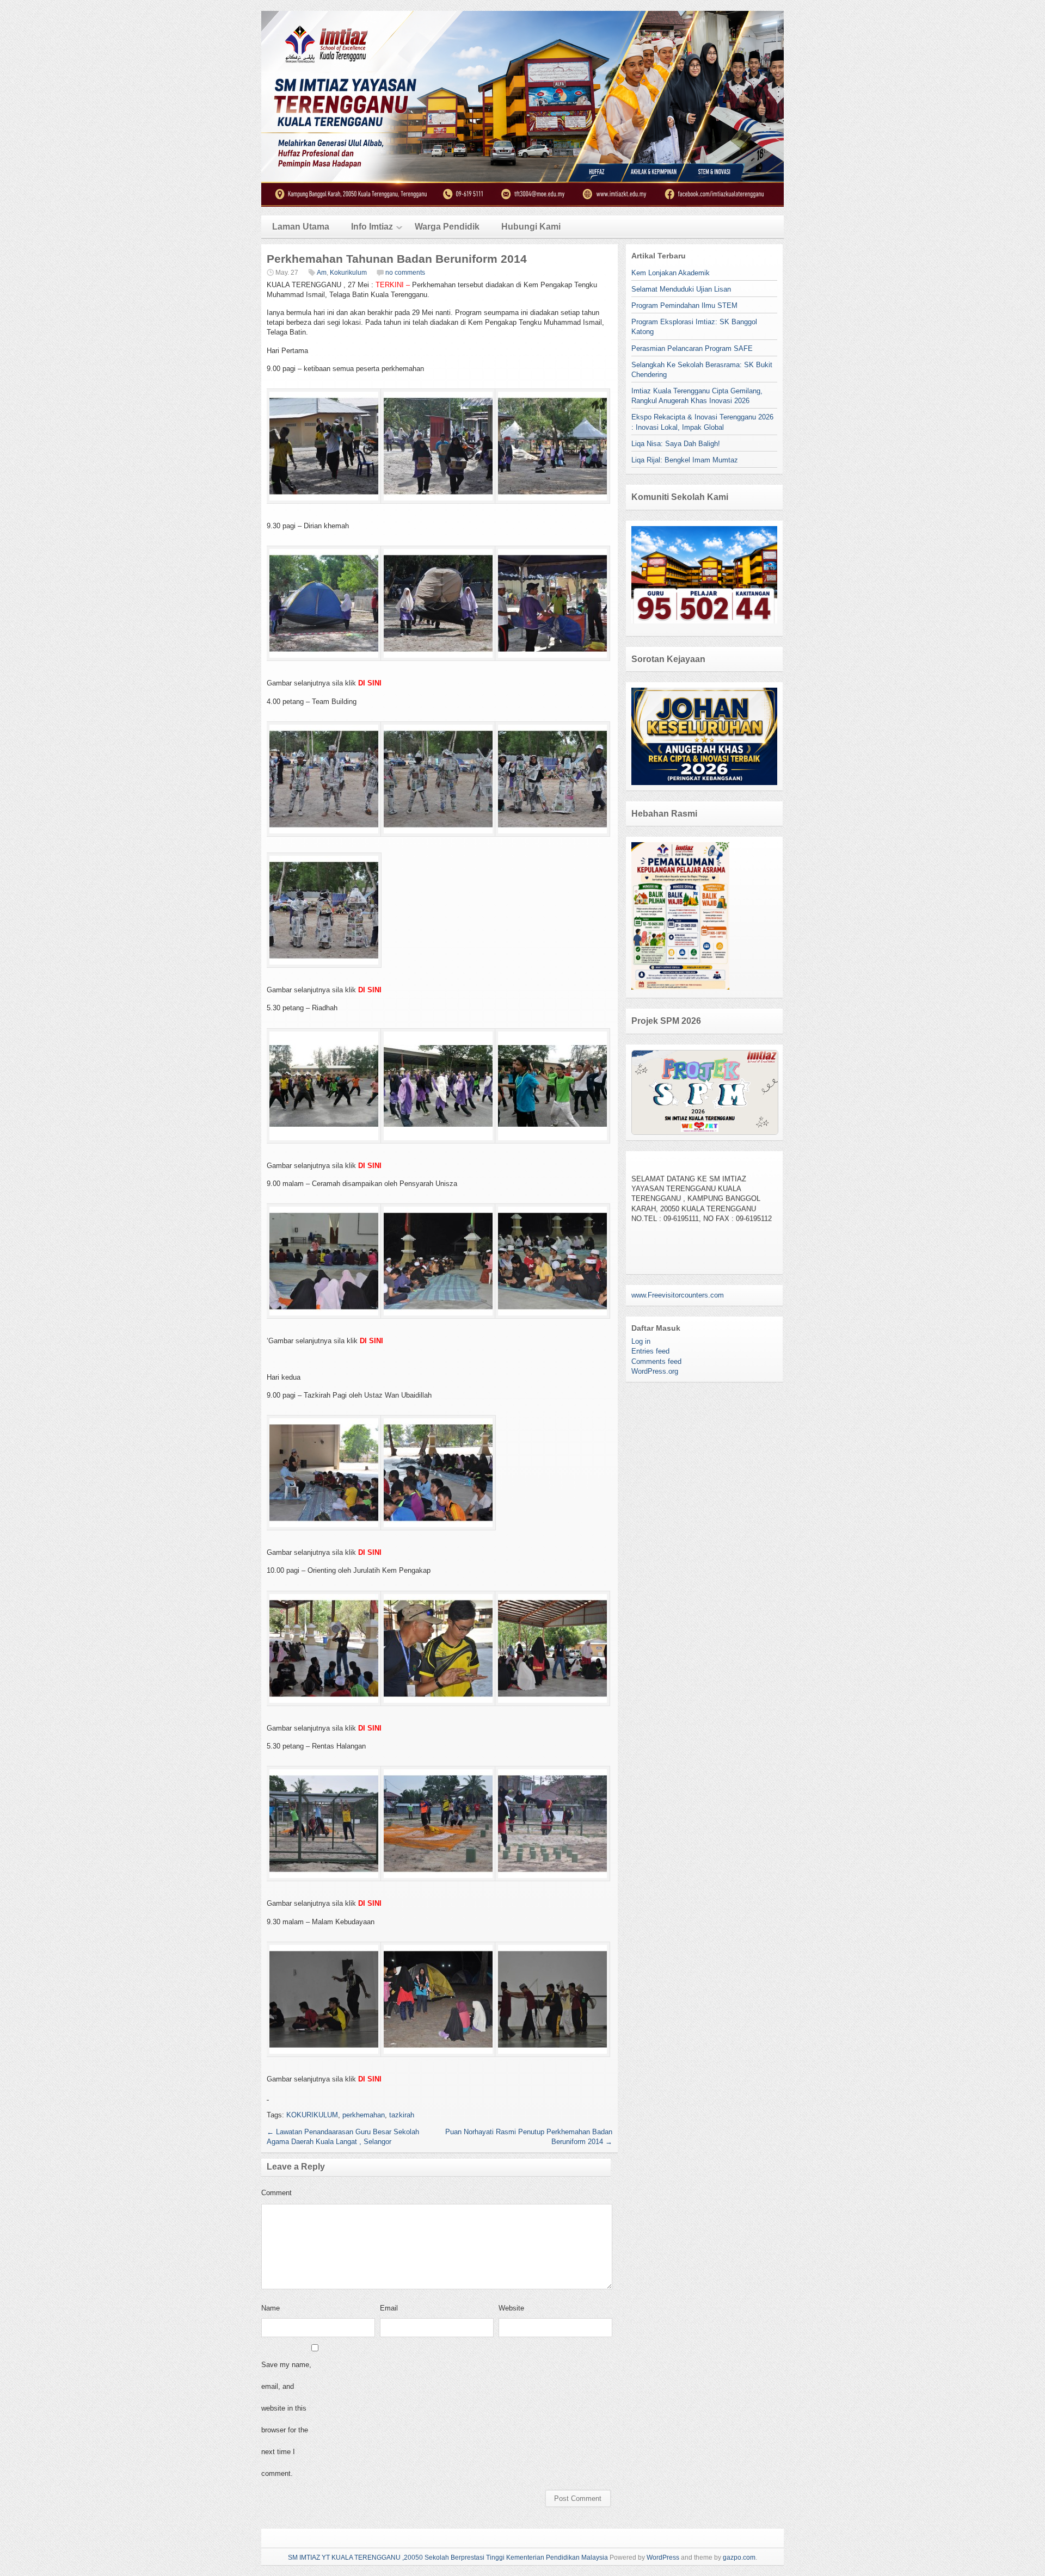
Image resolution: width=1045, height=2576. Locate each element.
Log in (641, 1341)
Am (322, 273)
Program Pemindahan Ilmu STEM (684, 305)
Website (511, 2308)
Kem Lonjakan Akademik (671, 273)
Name (271, 2308)
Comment (276, 2193)
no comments (405, 273)
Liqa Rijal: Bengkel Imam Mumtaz (685, 460)
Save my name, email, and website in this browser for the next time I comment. (286, 2419)
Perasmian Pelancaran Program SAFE (692, 348)
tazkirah (402, 2115)
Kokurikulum (348, 273)
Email (389, 2308)
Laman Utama (301, 227)
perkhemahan (364, 2115)
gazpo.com (739, 2558)
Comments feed (656, 1361)
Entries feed (650, 1351)
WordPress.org (655, 1371)
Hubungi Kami (531, 227)
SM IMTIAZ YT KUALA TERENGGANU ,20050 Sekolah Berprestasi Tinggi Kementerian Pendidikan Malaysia (448, 2558)
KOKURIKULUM (312, 2115)
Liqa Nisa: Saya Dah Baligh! (676, 444)
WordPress (663, 2558)
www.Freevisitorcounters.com (678, 1295)
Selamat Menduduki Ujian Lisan (681, 289)
